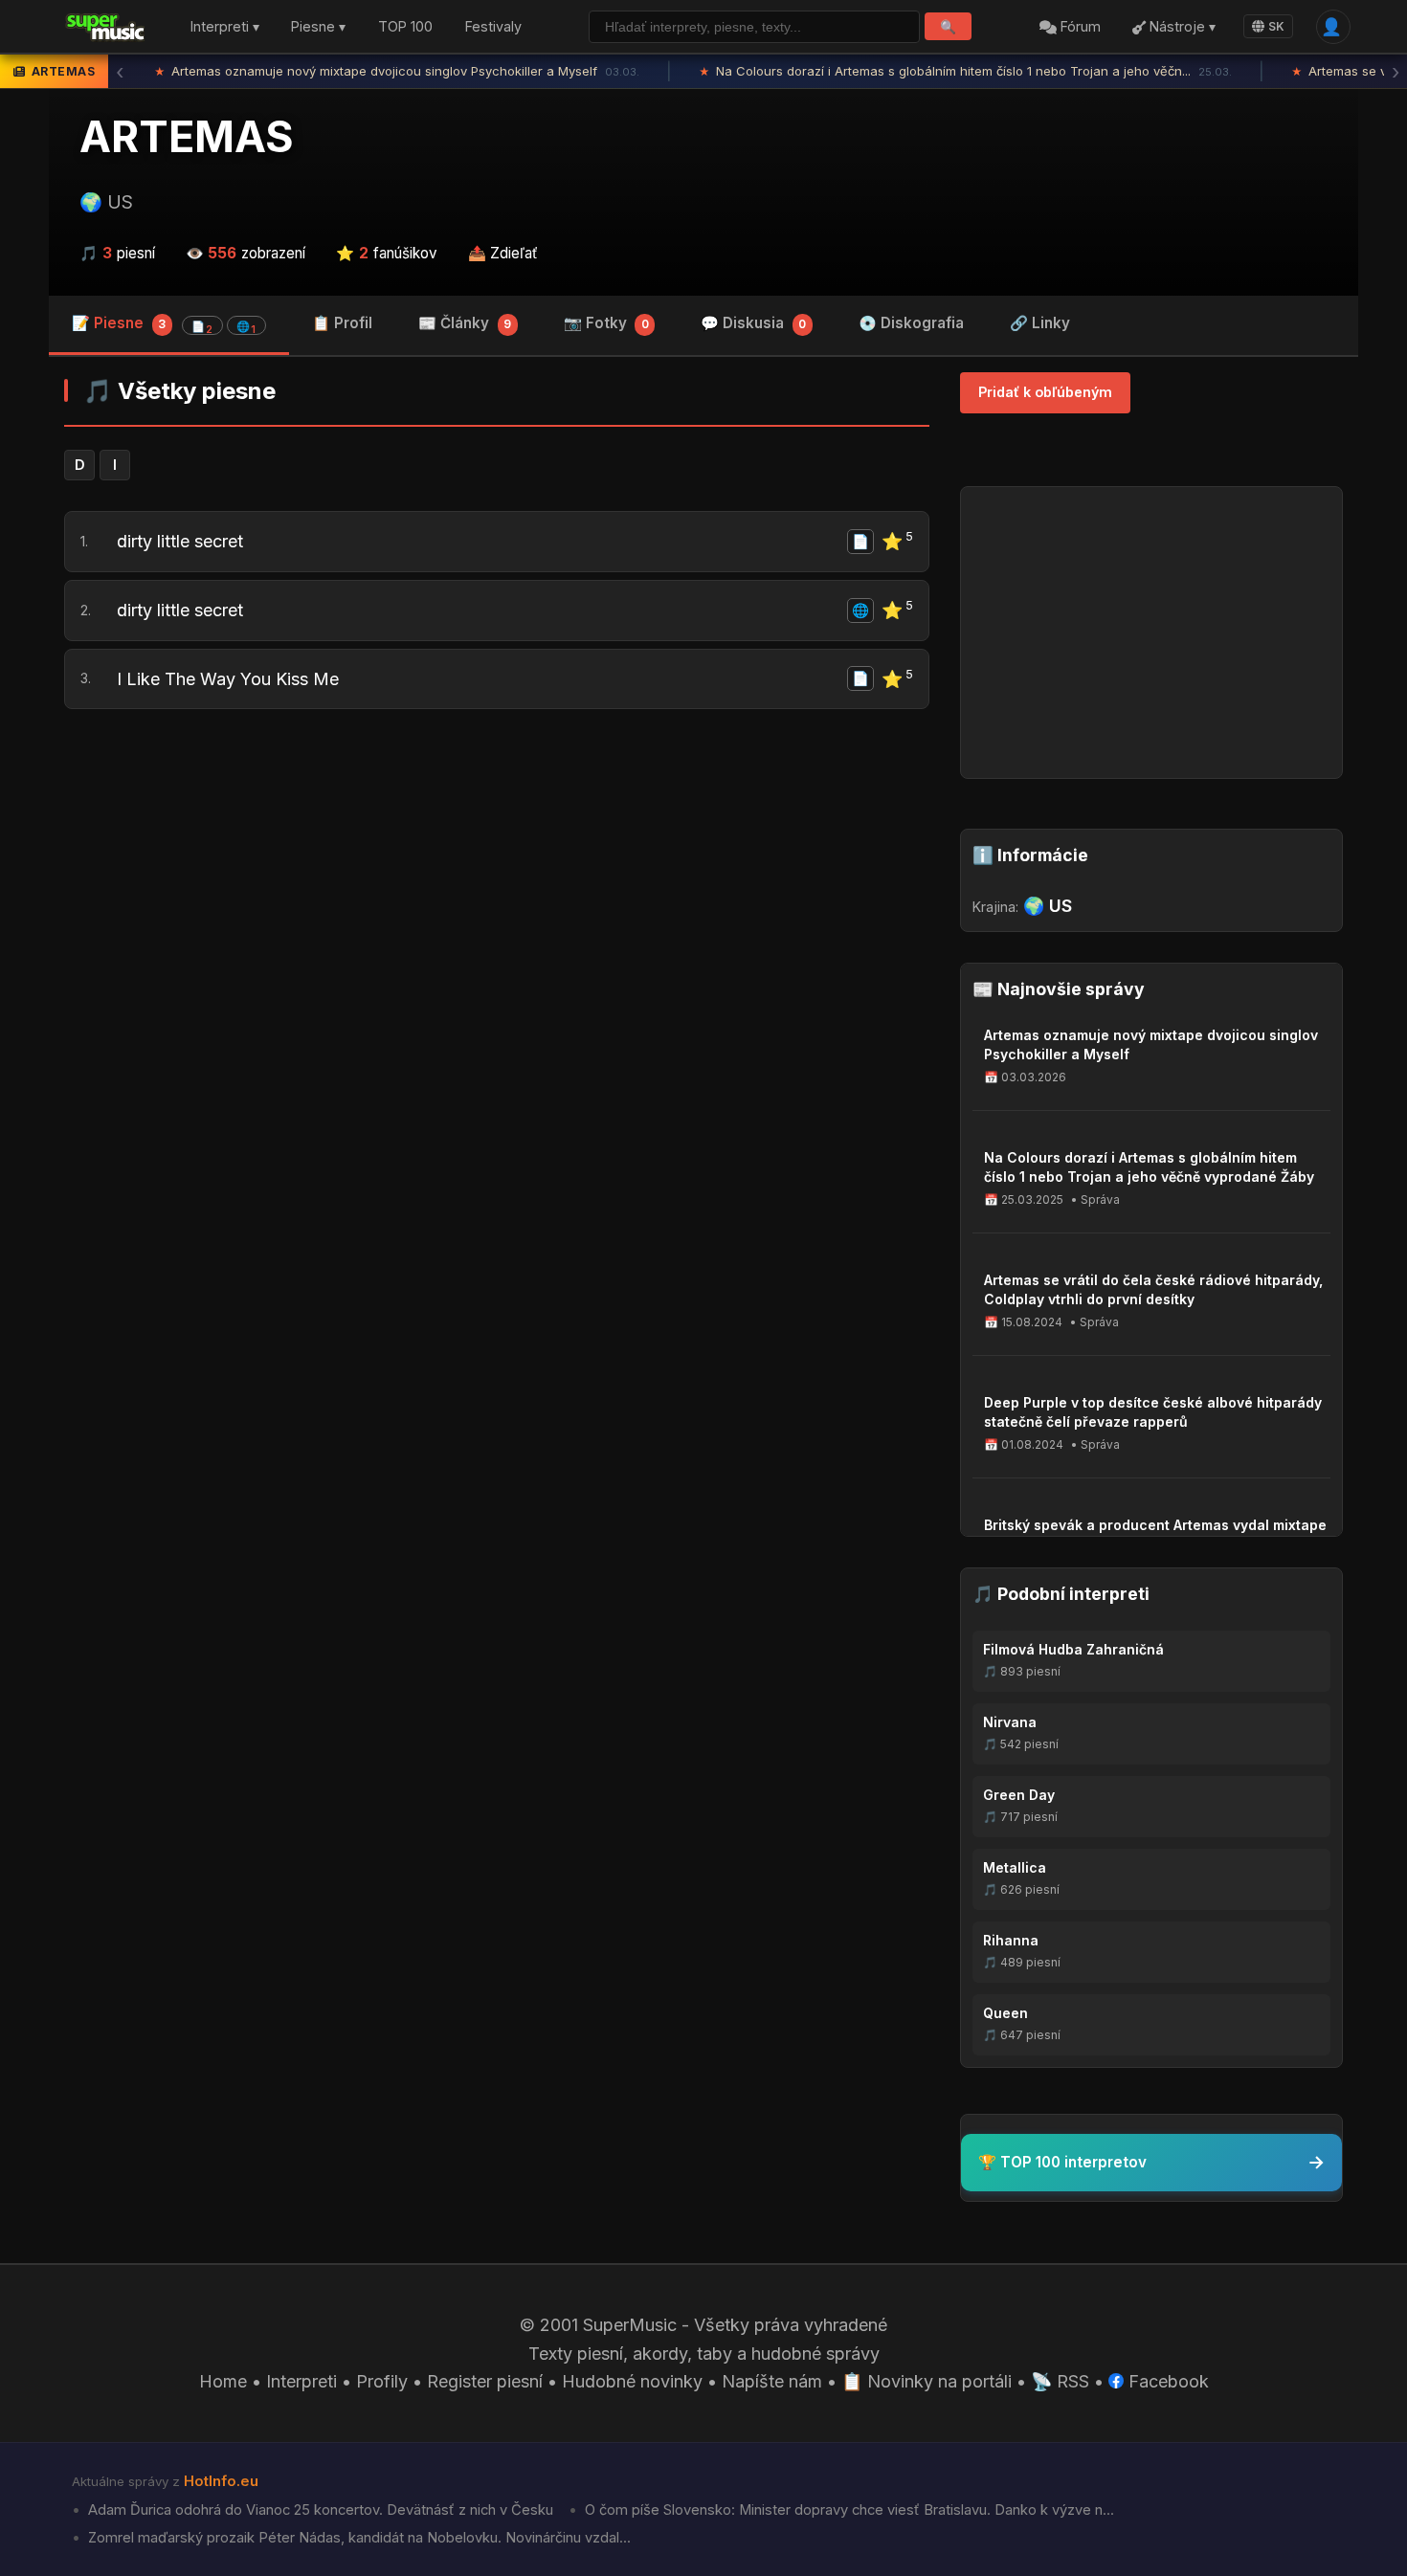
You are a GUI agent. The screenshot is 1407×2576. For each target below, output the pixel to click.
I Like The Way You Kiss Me (228, 679)
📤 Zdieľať (503, 253)
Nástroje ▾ (1181, 27)
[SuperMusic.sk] (106, 27)
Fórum (1079, 27)
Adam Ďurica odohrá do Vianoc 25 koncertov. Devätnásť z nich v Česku (319, 2510)
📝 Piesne (164, 325)
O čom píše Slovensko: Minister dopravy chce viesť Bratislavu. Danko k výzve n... (848, 2510)
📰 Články (465, 323)
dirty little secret (180, 541)
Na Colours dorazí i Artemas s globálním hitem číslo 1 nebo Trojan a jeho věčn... (965, 71)
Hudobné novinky (632, 2381)
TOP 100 (405, 27)
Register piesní (485, 2381)
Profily (382, 2381)
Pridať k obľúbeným (1045, 392)
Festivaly (493, 27)
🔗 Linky (1040, 323)
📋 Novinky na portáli (927, 2381)
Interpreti (301, 2381)
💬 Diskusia (753, 323)
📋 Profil (342, 323)
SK (1276, 26)
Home (223, 2381)
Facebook (1166, 2381)
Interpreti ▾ (225, 27)
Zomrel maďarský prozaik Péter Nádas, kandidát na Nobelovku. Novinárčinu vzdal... (357, 2538)
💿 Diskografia (911, 323)
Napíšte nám (772, 2381)
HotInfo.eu (221, 2481)
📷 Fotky (606, 323)
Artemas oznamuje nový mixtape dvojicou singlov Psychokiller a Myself (397, 71)
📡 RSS (1060, 2381)
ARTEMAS (187, 137)
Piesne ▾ (318, 27)
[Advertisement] (497, 872)
